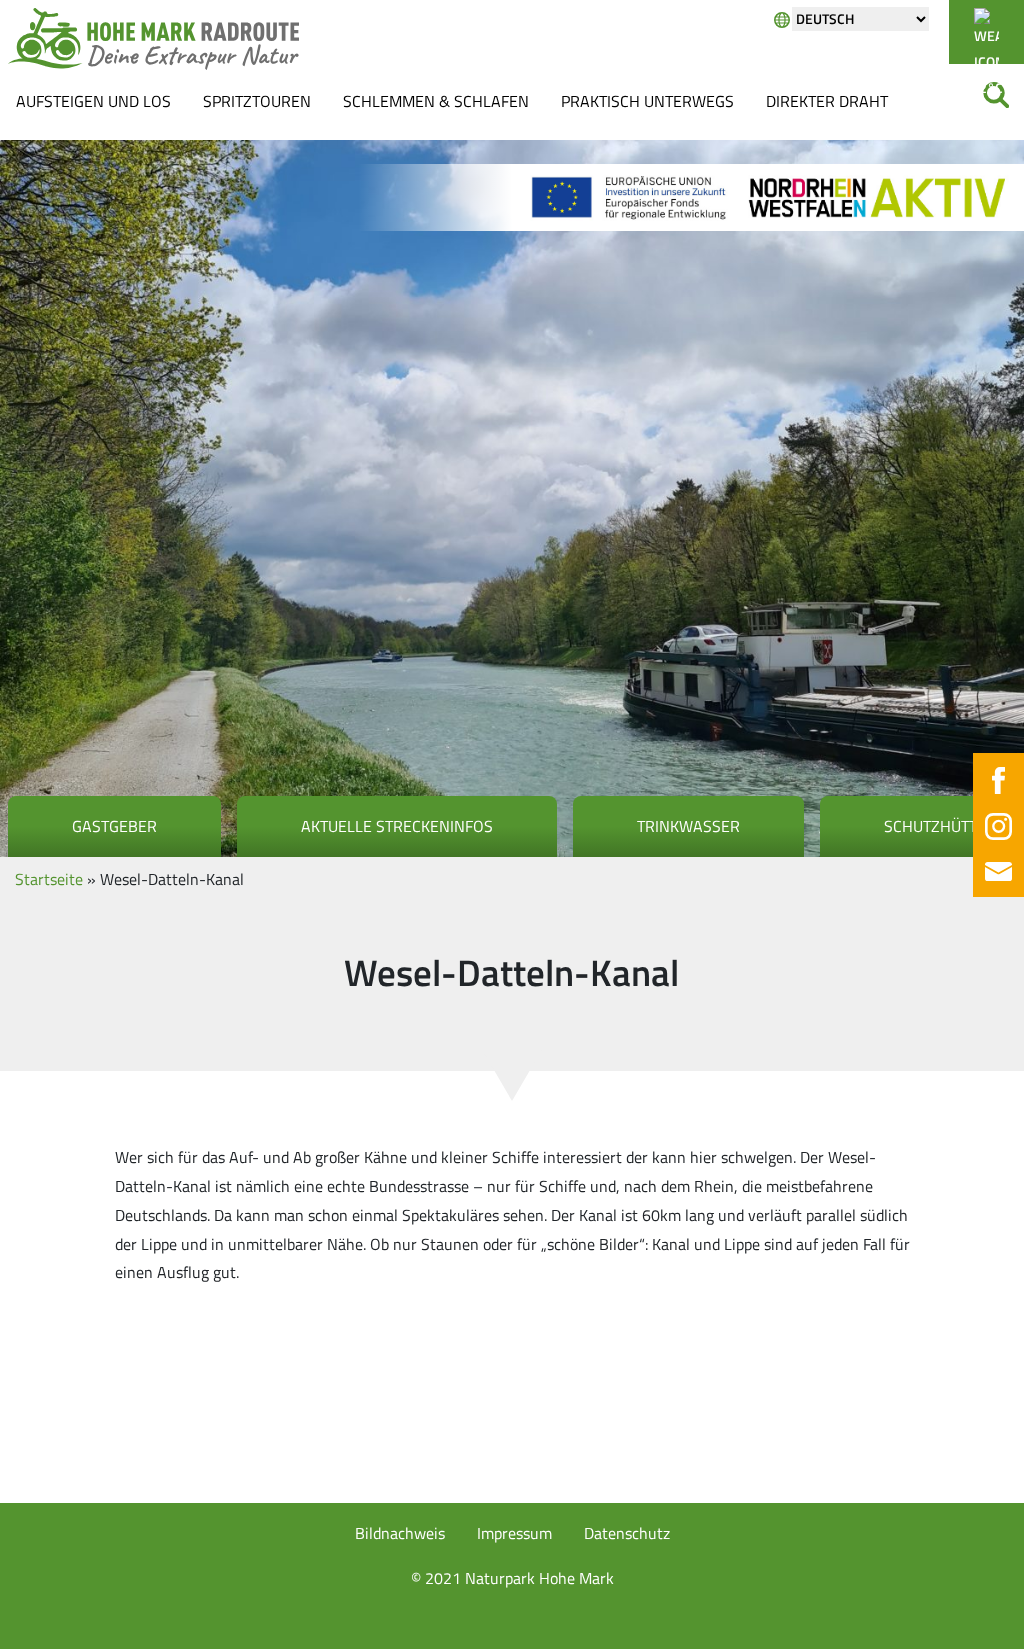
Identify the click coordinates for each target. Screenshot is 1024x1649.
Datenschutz (627, 1533)
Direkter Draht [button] (827, 101)
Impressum (514, 1533)
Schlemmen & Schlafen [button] (436, 101)
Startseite (49, 879)
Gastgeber (114, 826)
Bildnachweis (400, 1533)
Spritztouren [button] (257, 101)
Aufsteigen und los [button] (93, 101)
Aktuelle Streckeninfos (397, 826)
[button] (44, 1605)
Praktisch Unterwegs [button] (647, 101)
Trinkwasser (688, 826)
